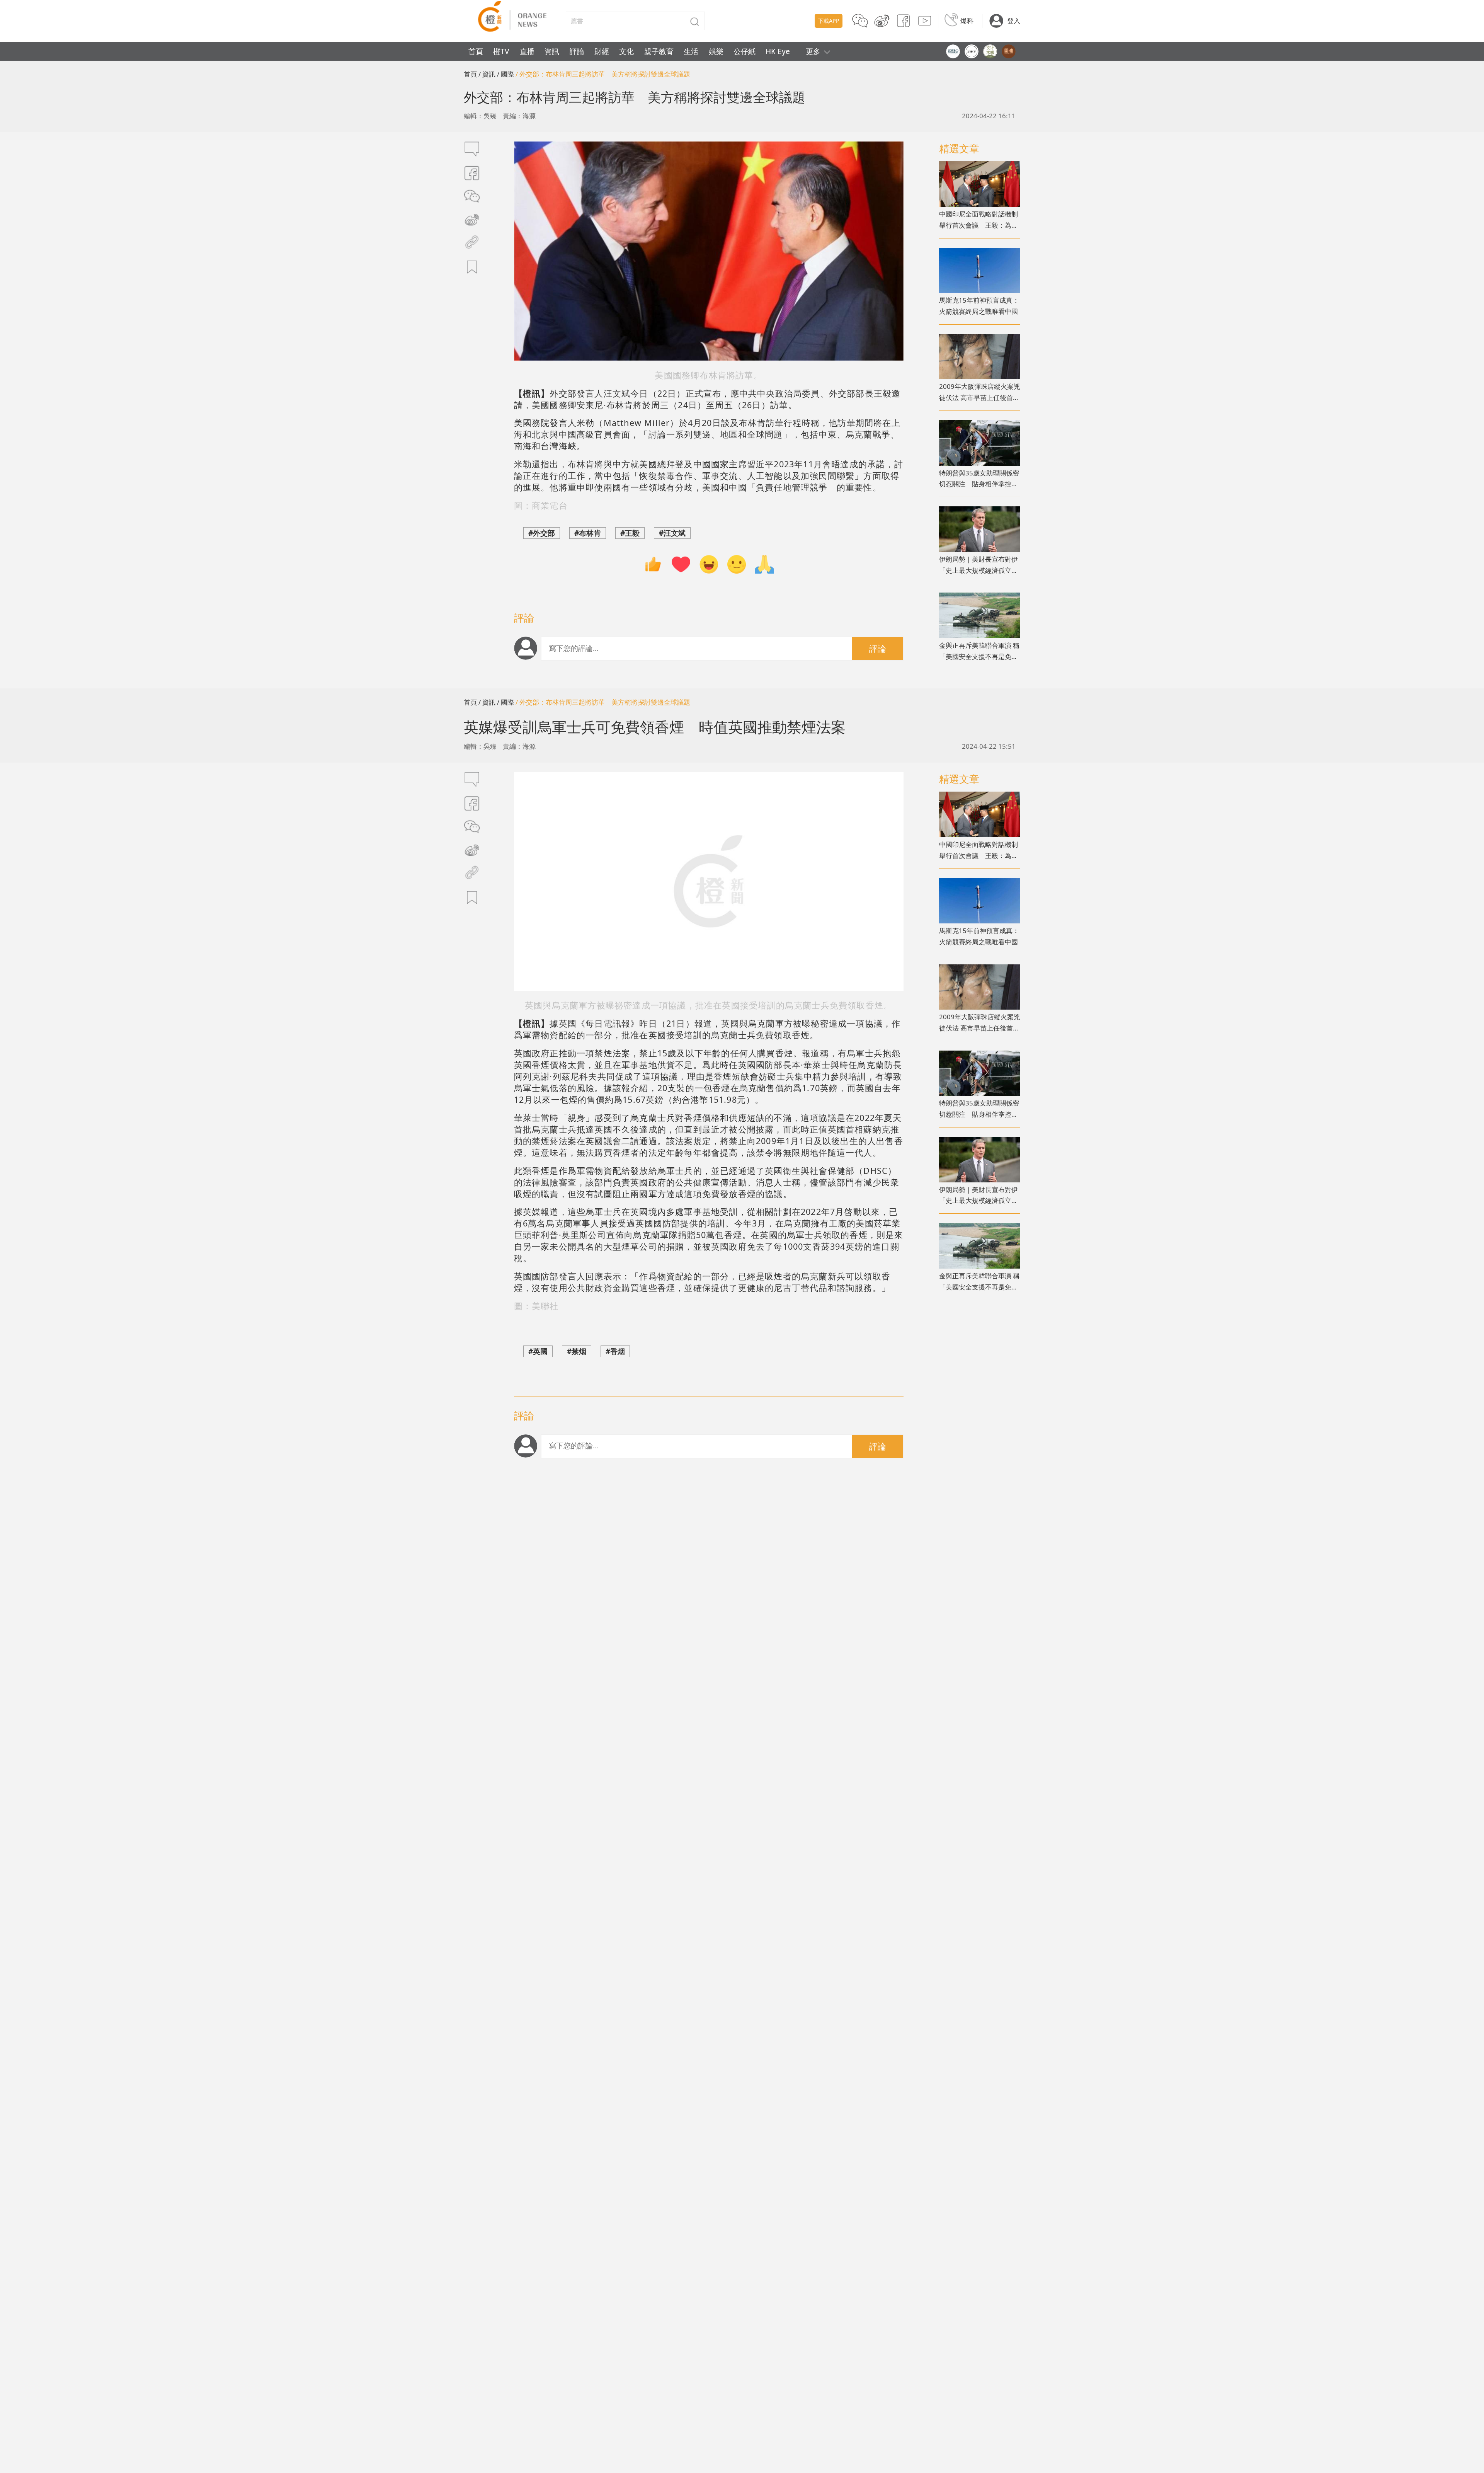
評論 (577, 51)
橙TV (501, 51)
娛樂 (716, 51)
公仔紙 (745, 51)
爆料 (967, 21)
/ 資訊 (487, 74)
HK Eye (778, 51)
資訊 (552, 51)
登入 (1014, 21)
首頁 (476, 51)
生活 (691, 51)
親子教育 (659, 51)
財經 (602, 51)
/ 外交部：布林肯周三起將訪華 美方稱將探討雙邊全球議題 (603, 74)
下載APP (829, 21)
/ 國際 (505, 74)
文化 (626, 51)
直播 (527, 51)
